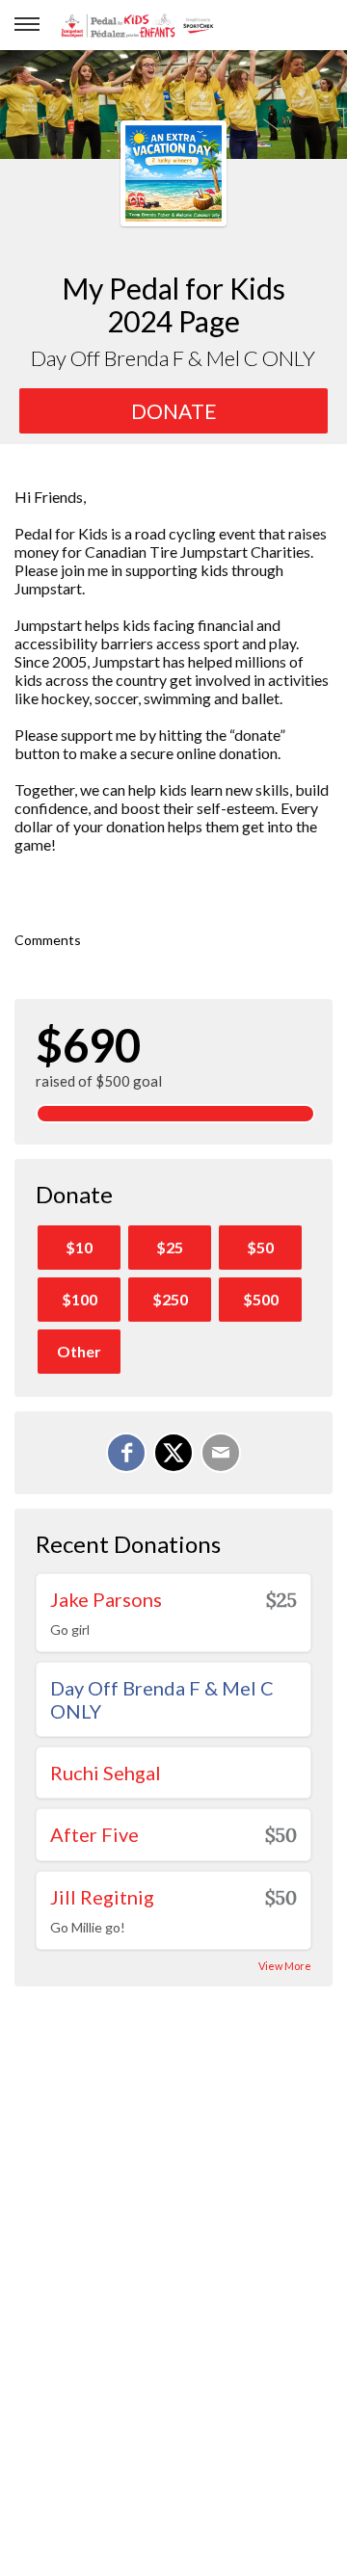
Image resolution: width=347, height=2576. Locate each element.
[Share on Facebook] (126, 1453)
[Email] (221, 1453)
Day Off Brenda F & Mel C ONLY (162, 1699)
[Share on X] (173, 1453)
